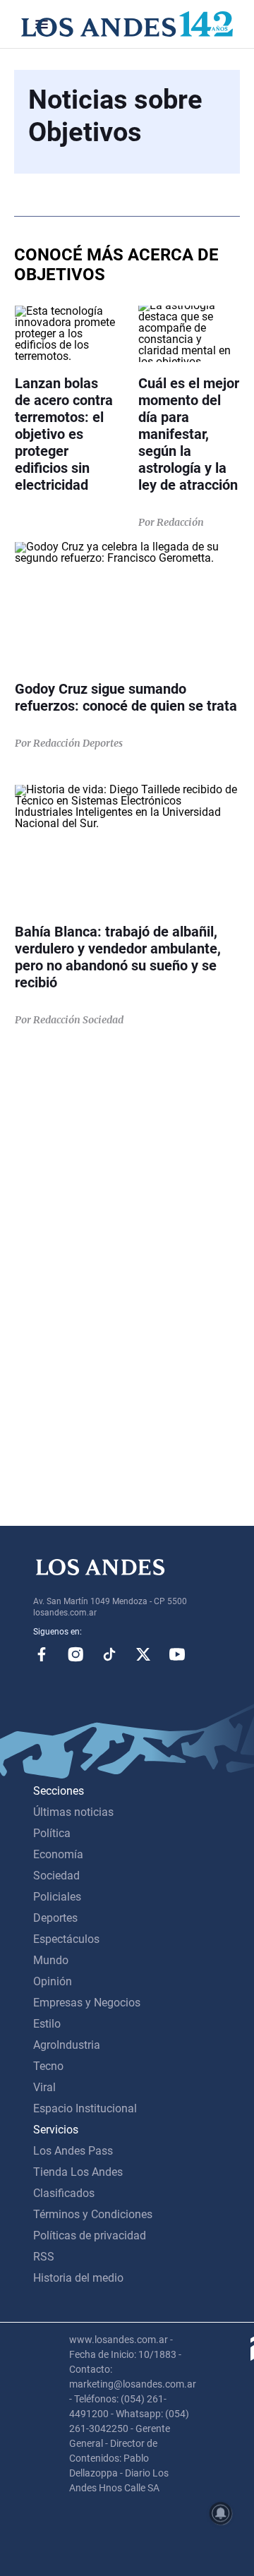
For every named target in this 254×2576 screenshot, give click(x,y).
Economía (58, 1854)
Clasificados (64, 2193)
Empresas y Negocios (87, 2003)
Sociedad (56, 1876)
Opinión (53, 1981)
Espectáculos (66, 1939)
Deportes (55, 1918)
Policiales (57, 1897)
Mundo (51, 1960)
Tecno (48, 2066)
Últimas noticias (73, 1812)
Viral (44, 2087)
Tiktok (109, 1654)
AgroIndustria (67, 2045)
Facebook (42, 1654)
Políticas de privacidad (90, 2235)
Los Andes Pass (73, 2151)
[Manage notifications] (221, 2513)
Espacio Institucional (85, 2108)
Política (52, 1833)
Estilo (47, 2024)
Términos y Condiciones (93, 2214)
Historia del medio (78, 2278)
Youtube (177, 1654)
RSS (44, 2257)
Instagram (75, 1654)
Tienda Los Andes (78, 2172)
